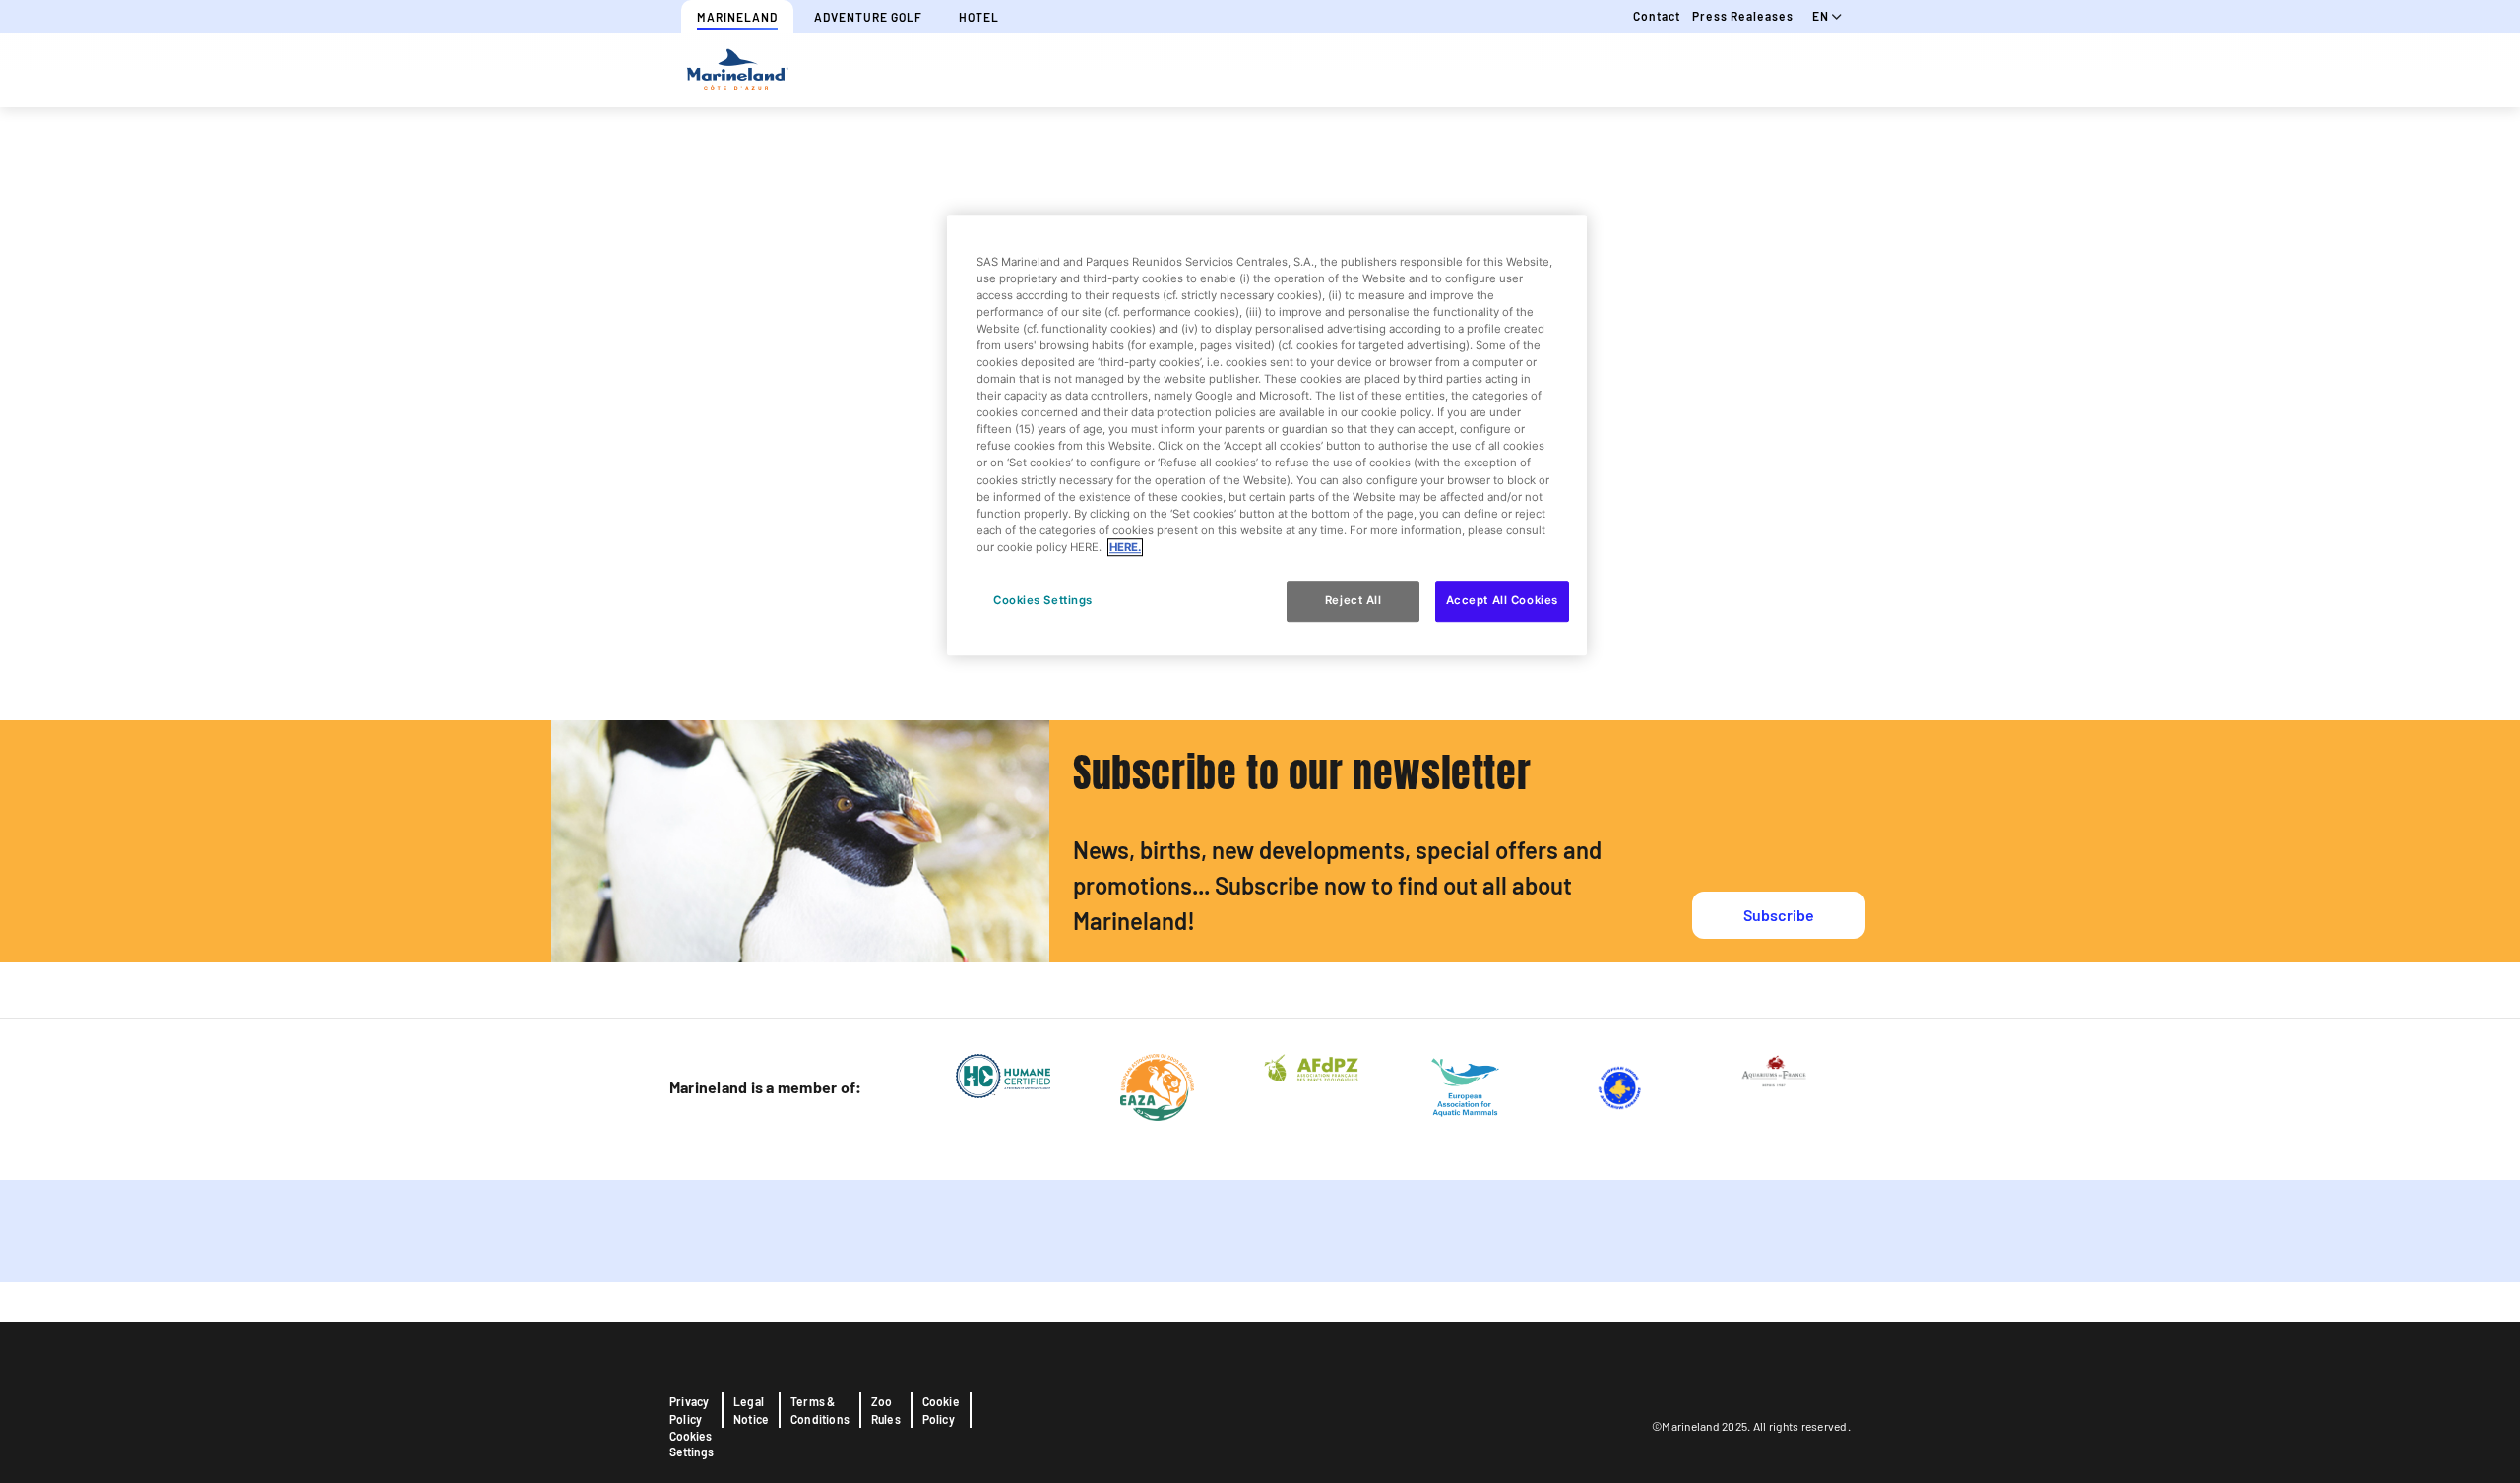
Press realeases (1743, 16)
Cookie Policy (941, 1410)
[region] (1267, 435)
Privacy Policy (689, 1410)
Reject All (1354, 600)
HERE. (1125, 547)
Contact (1657, 16)
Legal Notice (751, 1410)
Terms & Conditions (820, 1410)
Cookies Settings (692, 1444)
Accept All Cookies (1502, 600)
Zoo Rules (886, 1410)
